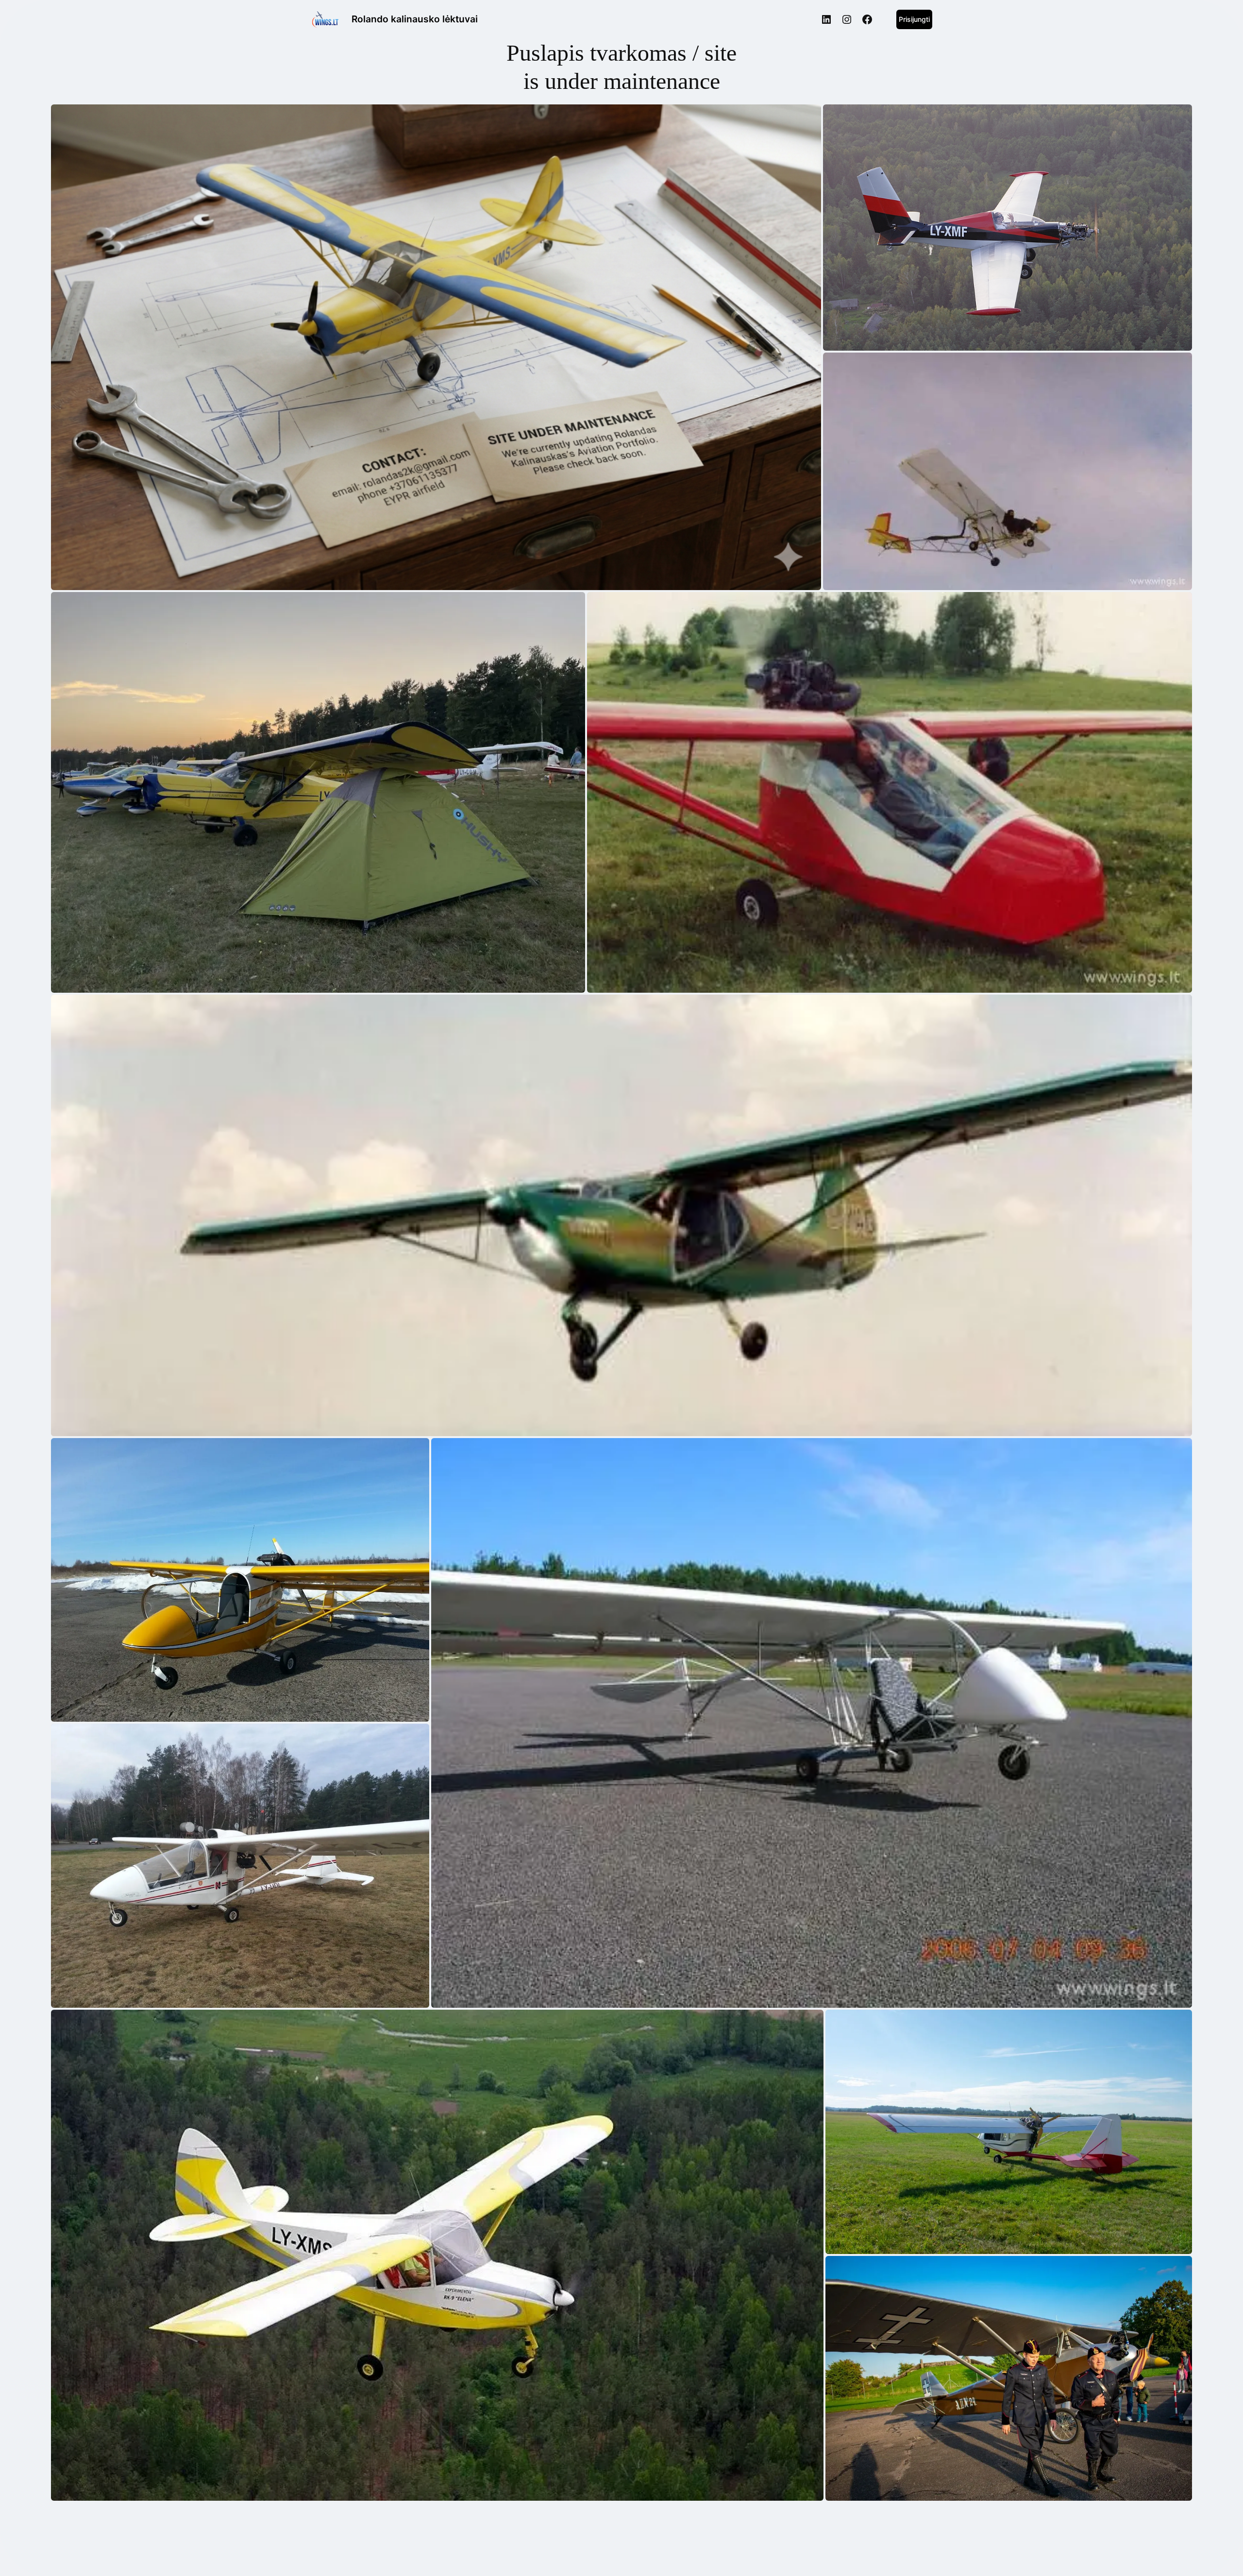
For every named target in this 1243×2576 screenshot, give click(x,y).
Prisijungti (914, 19)
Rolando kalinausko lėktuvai (415, 19)
